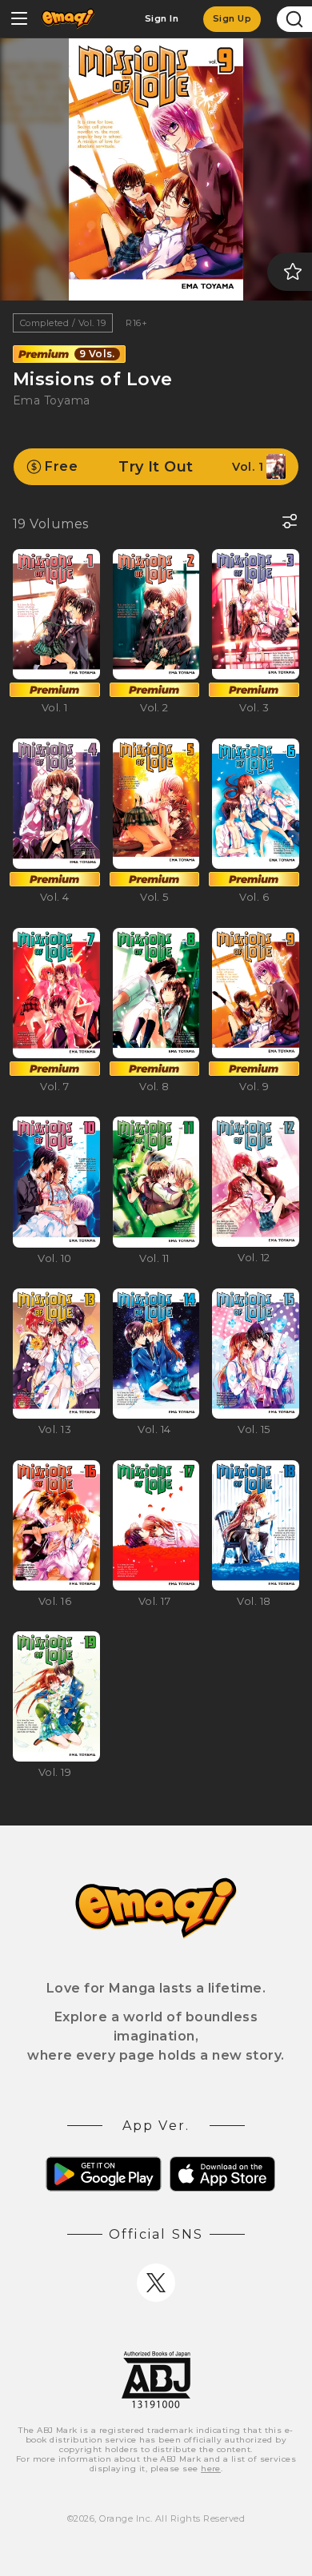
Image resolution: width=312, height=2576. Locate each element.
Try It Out (154, 467)
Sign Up (232, 18)
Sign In (162, 18)
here (211, 2469)
